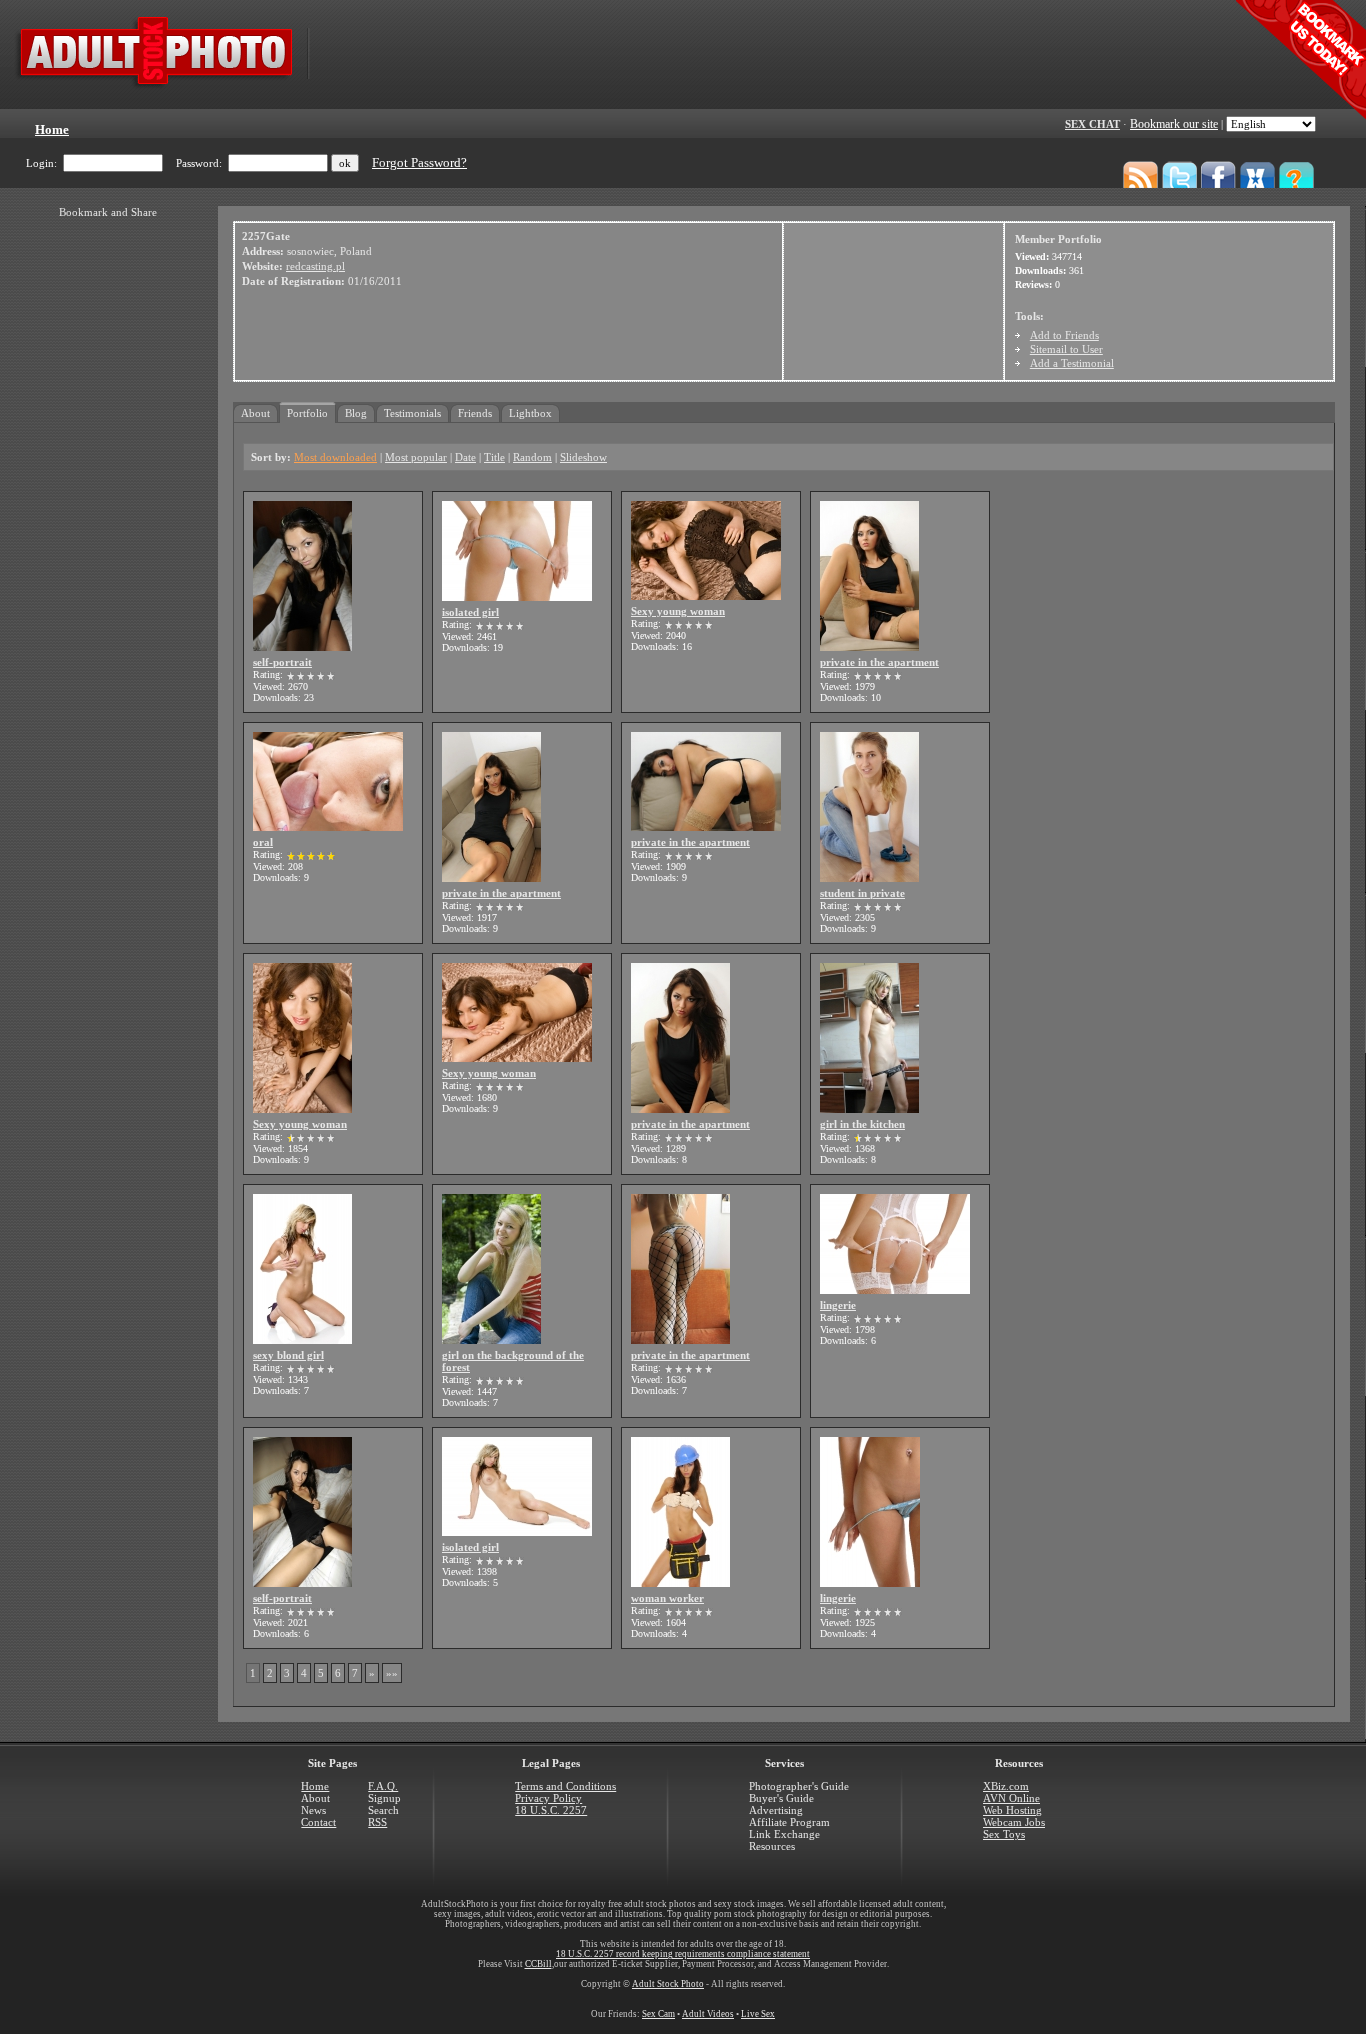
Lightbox (530, 413)
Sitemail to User (1066, 349)
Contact (318, 1822)
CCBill (538, 1964)
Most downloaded (335, 457)
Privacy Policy (548, 1798)
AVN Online (1011, 1798)
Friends (475, 413)
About (255, 413)
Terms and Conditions (565, 1786)
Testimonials (412, 413)
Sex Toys (1004, 1834)
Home (315, 1786)
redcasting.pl (315, 266)
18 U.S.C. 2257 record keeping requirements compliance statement (683, 1954)
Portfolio (307, 413)
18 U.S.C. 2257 (551, 1810)
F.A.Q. (383, 1786)
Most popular (416, 457)
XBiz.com (1006, 1786)
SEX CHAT (1092, 124)
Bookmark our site (1174, 124)
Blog (356, 413)
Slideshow (583, 457)
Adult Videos (708, 2014)
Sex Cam (658, 2014)
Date (465, 457)
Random (532, 457)
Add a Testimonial (1072, 363)
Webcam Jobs (1014, 1822)
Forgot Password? (419, 163)
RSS (377, 1822)
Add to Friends (1064, 335)
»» (392, 1673)
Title (494, 457)
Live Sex (758, 2014)
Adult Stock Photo (668, 1984)
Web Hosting (1012, 1810)
